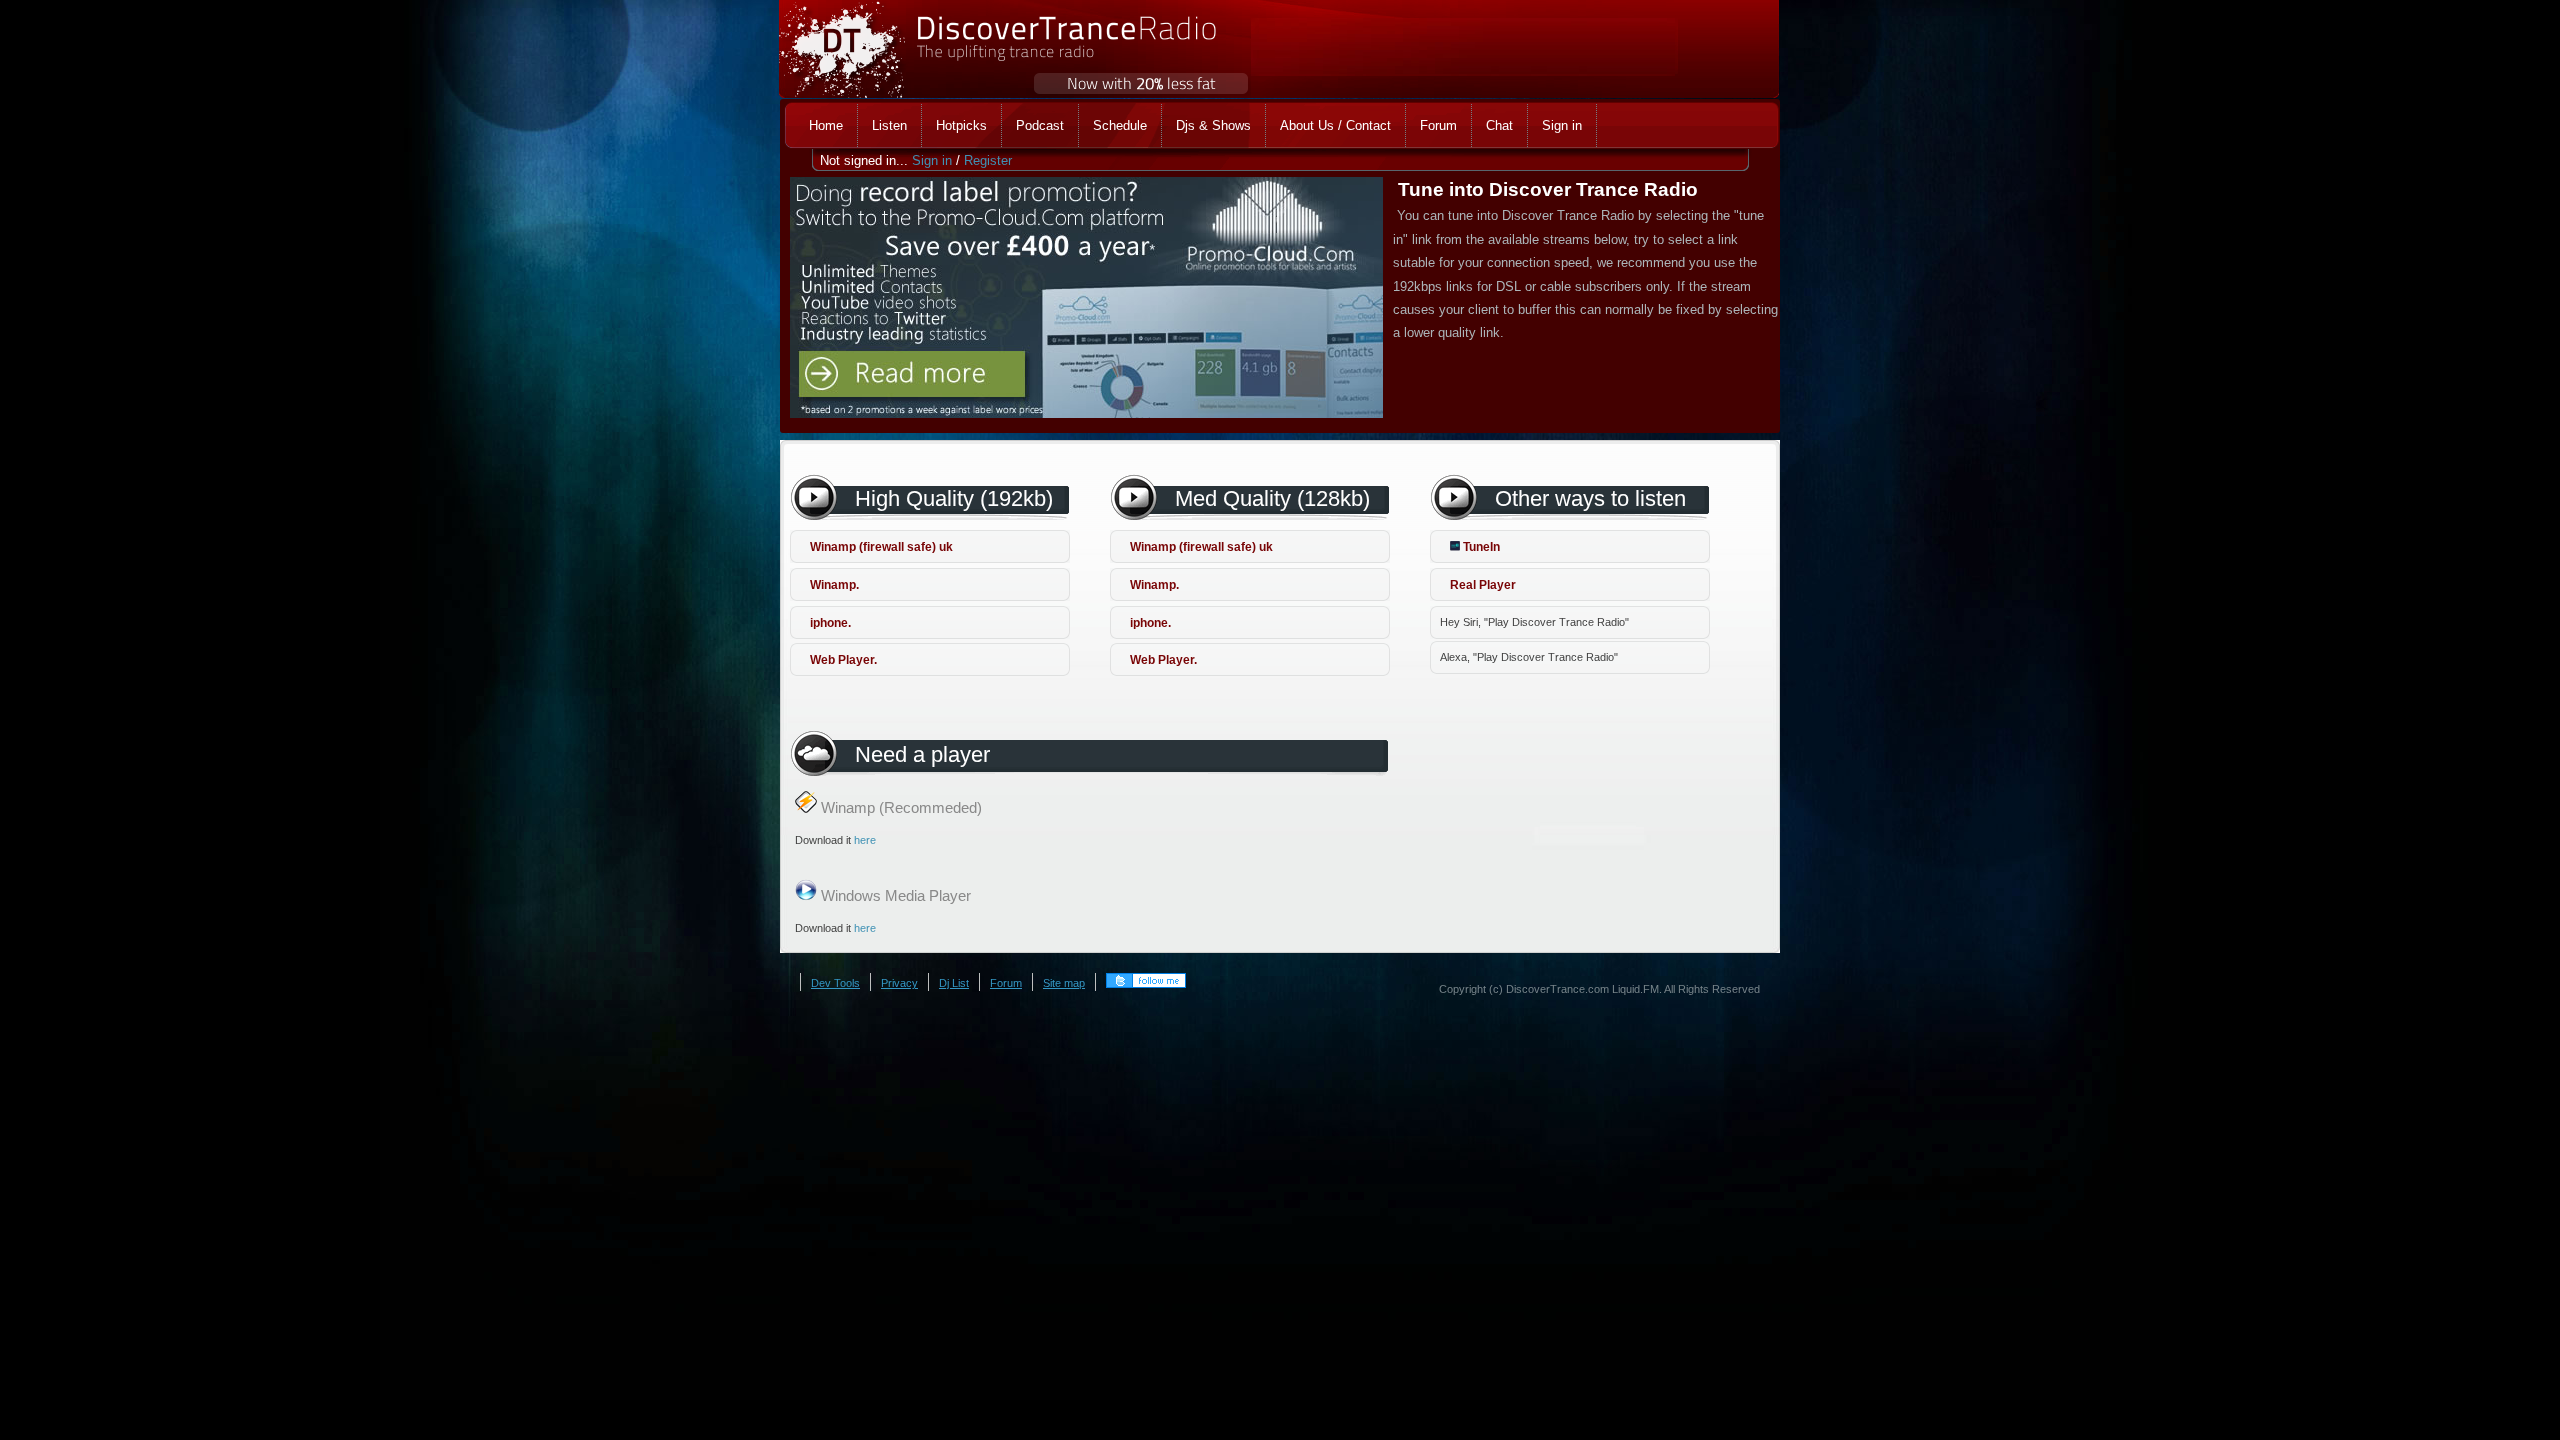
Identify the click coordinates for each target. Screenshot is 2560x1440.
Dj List (954, 983)
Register (988, 160)
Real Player (1483, 585)
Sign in (932, 160)
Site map (1064, 983)
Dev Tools (835, 983)
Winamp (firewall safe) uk (881, 547)
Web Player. (843, 660)
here (865, 840)
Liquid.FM (1635, 989)
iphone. (830, 623)
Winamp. (834, 585)
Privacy (899, 983)
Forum (1006, 983)
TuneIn (1480, 547)
